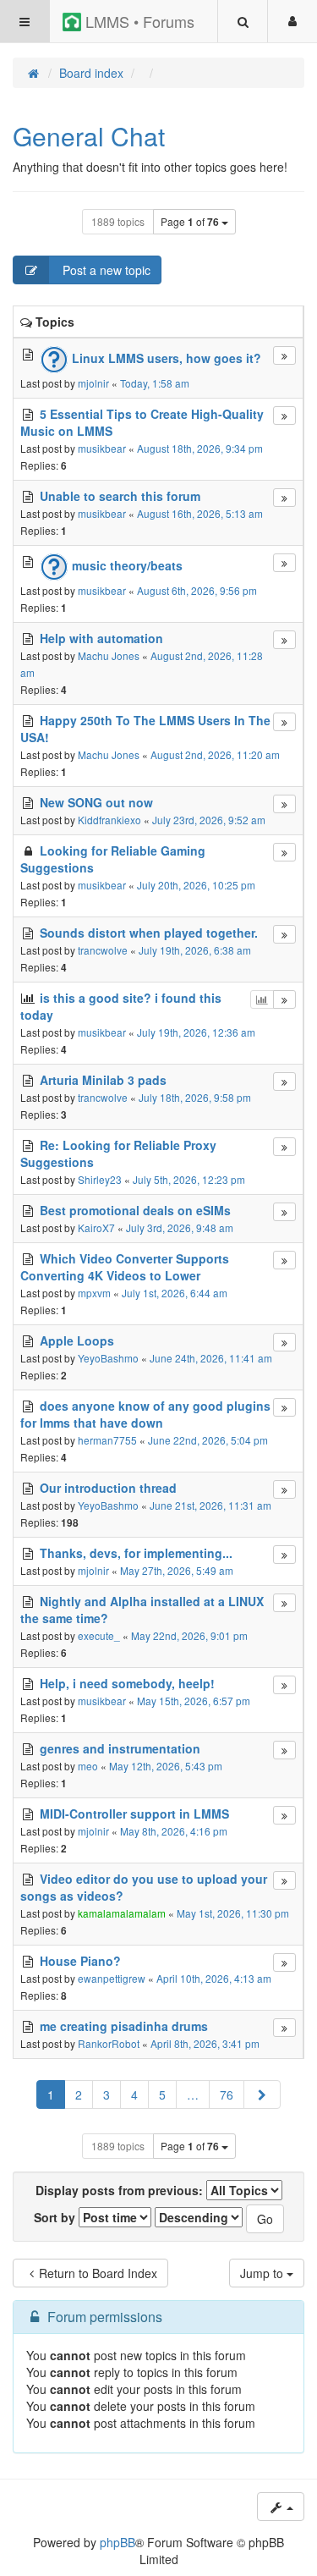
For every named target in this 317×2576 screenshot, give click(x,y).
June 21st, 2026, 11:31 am (210, 1505)
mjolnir (93, 383)
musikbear (102, 448)
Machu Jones (109, 655)
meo (88, 1766)
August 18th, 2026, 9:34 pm (200, 448)
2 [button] (79, 2094)
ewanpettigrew (112, 1978)
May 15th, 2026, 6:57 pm (194, 1701)
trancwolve (103, 950)
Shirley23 (100, 1179)
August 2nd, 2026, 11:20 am (215, 754)
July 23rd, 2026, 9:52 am (209, 820)
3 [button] (107, 2094)
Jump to (263, 2273)
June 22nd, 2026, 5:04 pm (208, 1440)
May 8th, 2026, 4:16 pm (174, 1831)
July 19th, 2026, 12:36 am (196, 1032)
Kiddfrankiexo (109, 820)
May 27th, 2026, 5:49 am (177, 1570)
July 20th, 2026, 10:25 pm (196, 885)
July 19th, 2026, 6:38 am (195, 950)
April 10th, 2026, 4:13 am (214, 1978)
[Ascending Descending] (199, 2217)
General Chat (89, 136)
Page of (190, 222)
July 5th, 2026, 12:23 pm (189, 1179)
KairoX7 (96, 1227)
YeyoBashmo (108, 1358)
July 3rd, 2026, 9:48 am (180, 1227)
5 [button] (162, 2094)
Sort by (56, 2217)
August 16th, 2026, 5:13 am (200, 513)
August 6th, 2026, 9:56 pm (197, 590)
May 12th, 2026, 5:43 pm (166, 1766)
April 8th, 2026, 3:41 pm (205, 2043)
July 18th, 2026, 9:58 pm (195, 1097)
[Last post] (284, 355)
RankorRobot (109, 2043)
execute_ (99, 1635)
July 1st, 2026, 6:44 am (175, 1293)
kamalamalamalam (122, 1913)
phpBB (118, 2542)
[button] (262, 2094)
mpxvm (94, 1293)
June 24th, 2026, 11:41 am (211, 1358)
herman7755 (107, 1440)
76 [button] (227, 2094)
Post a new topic (105, 270)
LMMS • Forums (138, 21)
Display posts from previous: (121, 2190)
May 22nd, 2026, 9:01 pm (189, 1635)
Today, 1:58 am (155, 383)
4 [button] (134, 2094)
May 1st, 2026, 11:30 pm (233, 1913)
